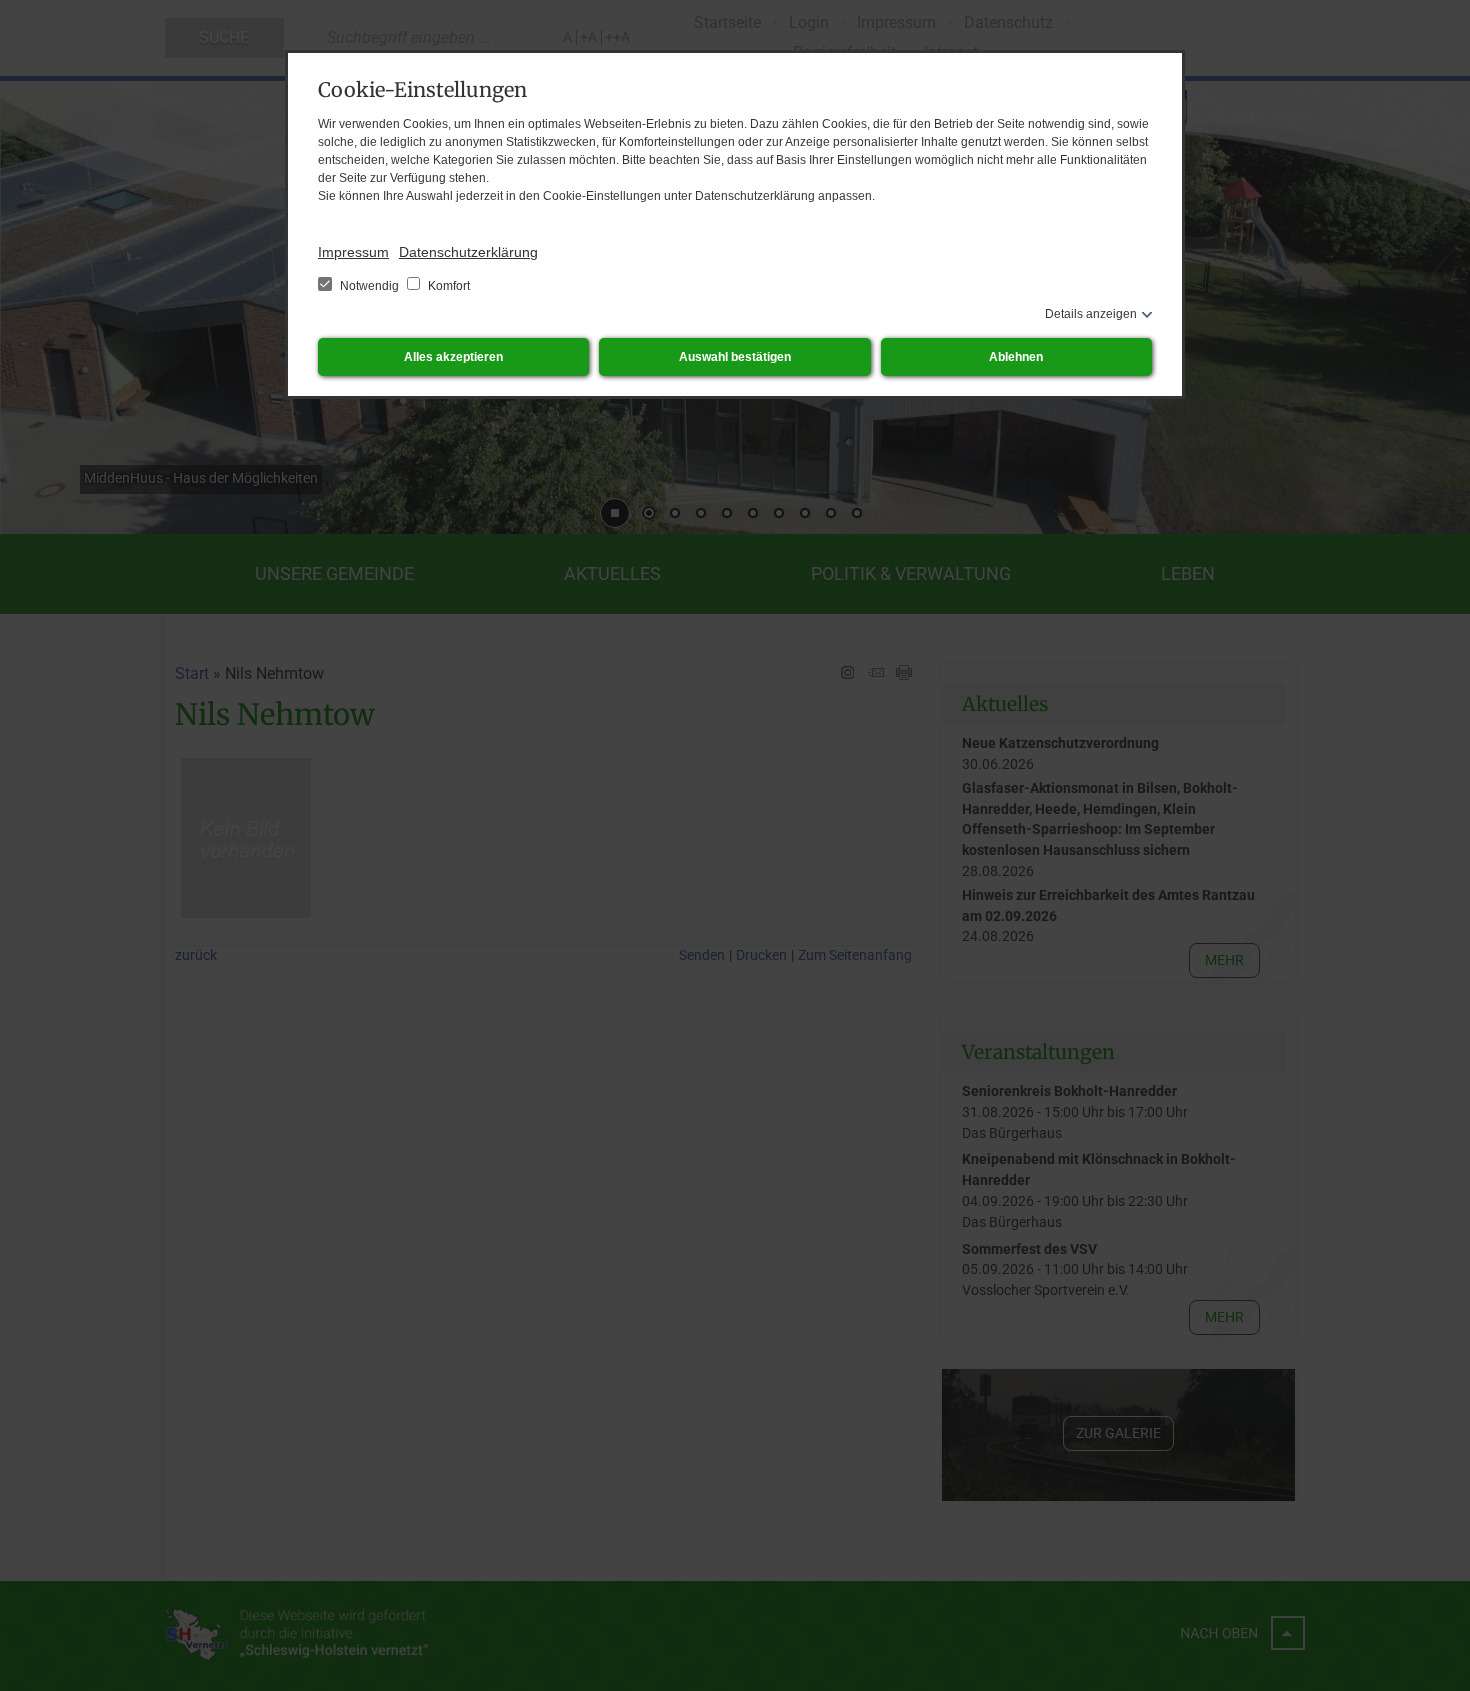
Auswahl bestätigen (735, 357)
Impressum (353, 252)
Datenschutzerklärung (468, 252)
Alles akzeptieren (453, 357)
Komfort (447, 286)
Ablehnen (1016, 357)
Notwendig (369, 286)
